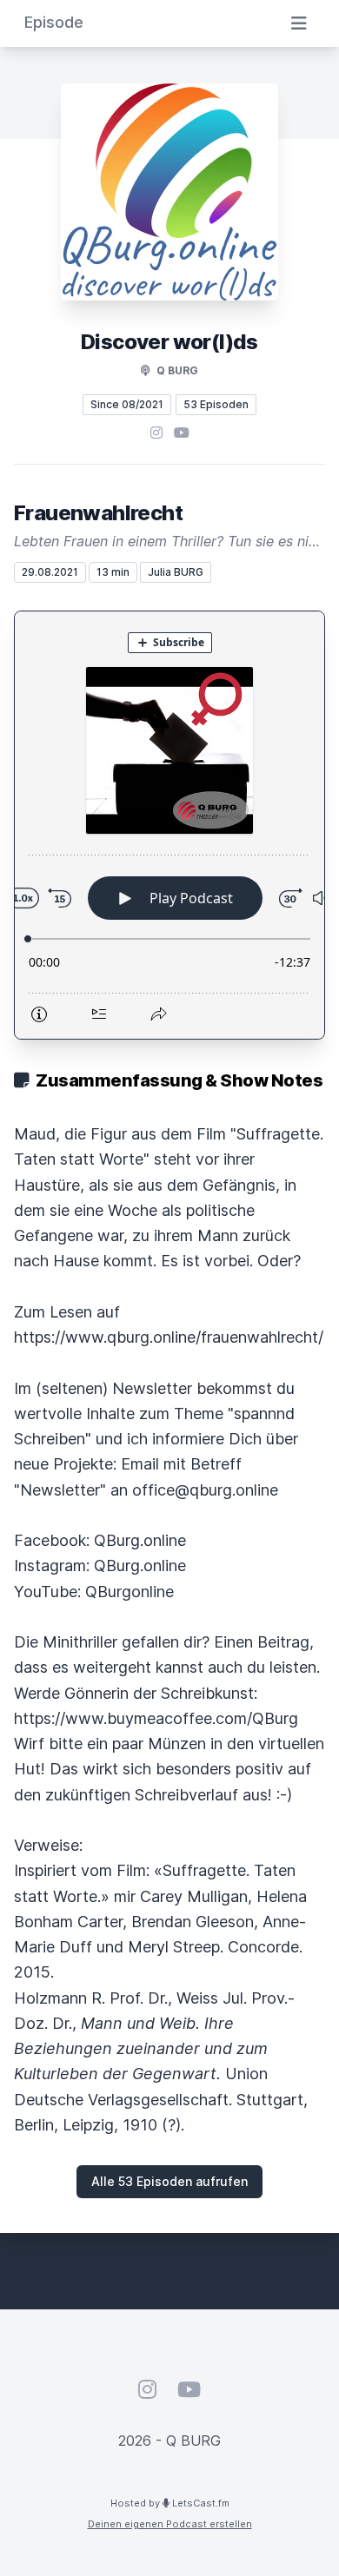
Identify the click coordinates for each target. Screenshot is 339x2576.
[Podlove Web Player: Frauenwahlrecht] (169, 825)
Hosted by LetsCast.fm (170, 2503)
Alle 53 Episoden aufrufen (169, 2181)
